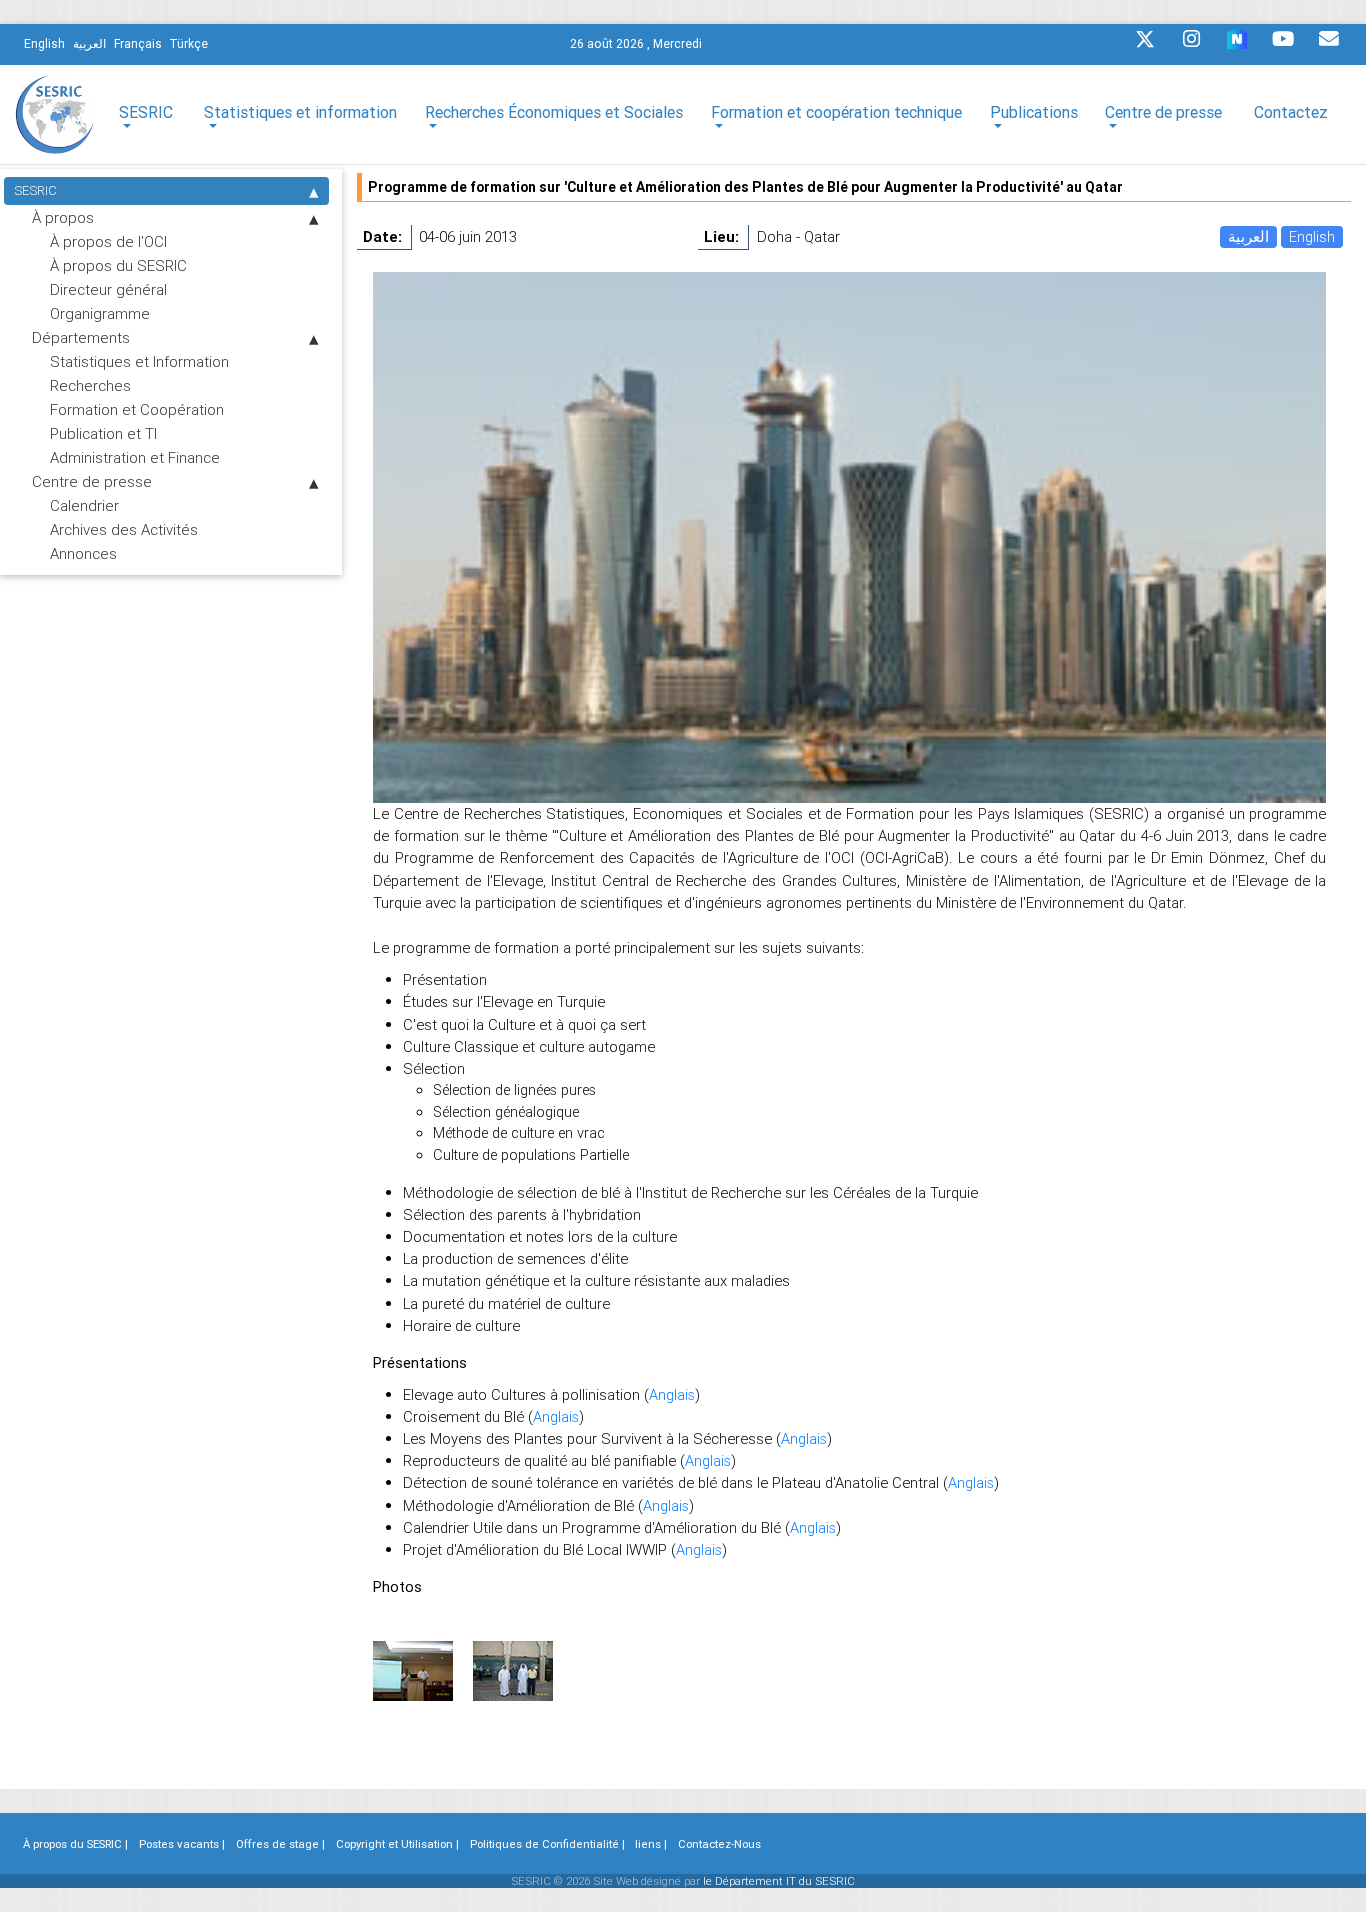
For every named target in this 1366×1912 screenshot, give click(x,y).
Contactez (1291, 112)
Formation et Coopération (137, 409)
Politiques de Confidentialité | (547, 1844)
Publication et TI (103, 433)
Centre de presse (92, 481)
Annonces (83, 553)
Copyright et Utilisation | (397, 1844)
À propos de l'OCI (108, 241)
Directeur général (108, 289)
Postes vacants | (182, 1844)
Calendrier (84, 505)
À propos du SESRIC (118, 265)
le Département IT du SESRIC (779, 1881)
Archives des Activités (124, 529)
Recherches (90, 385)
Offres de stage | (280, 1844)
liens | (651, 1844)
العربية (1248, 236)
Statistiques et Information (139, 361)
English (1312, 236)
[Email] (1329, 44)
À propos (63, 217)
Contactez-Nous (719, 1844)
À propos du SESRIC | (75, 1844)
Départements (81, 337)
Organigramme (100, 313)
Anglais (672, 1394)
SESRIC (35, 190)
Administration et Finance (135, 457)
